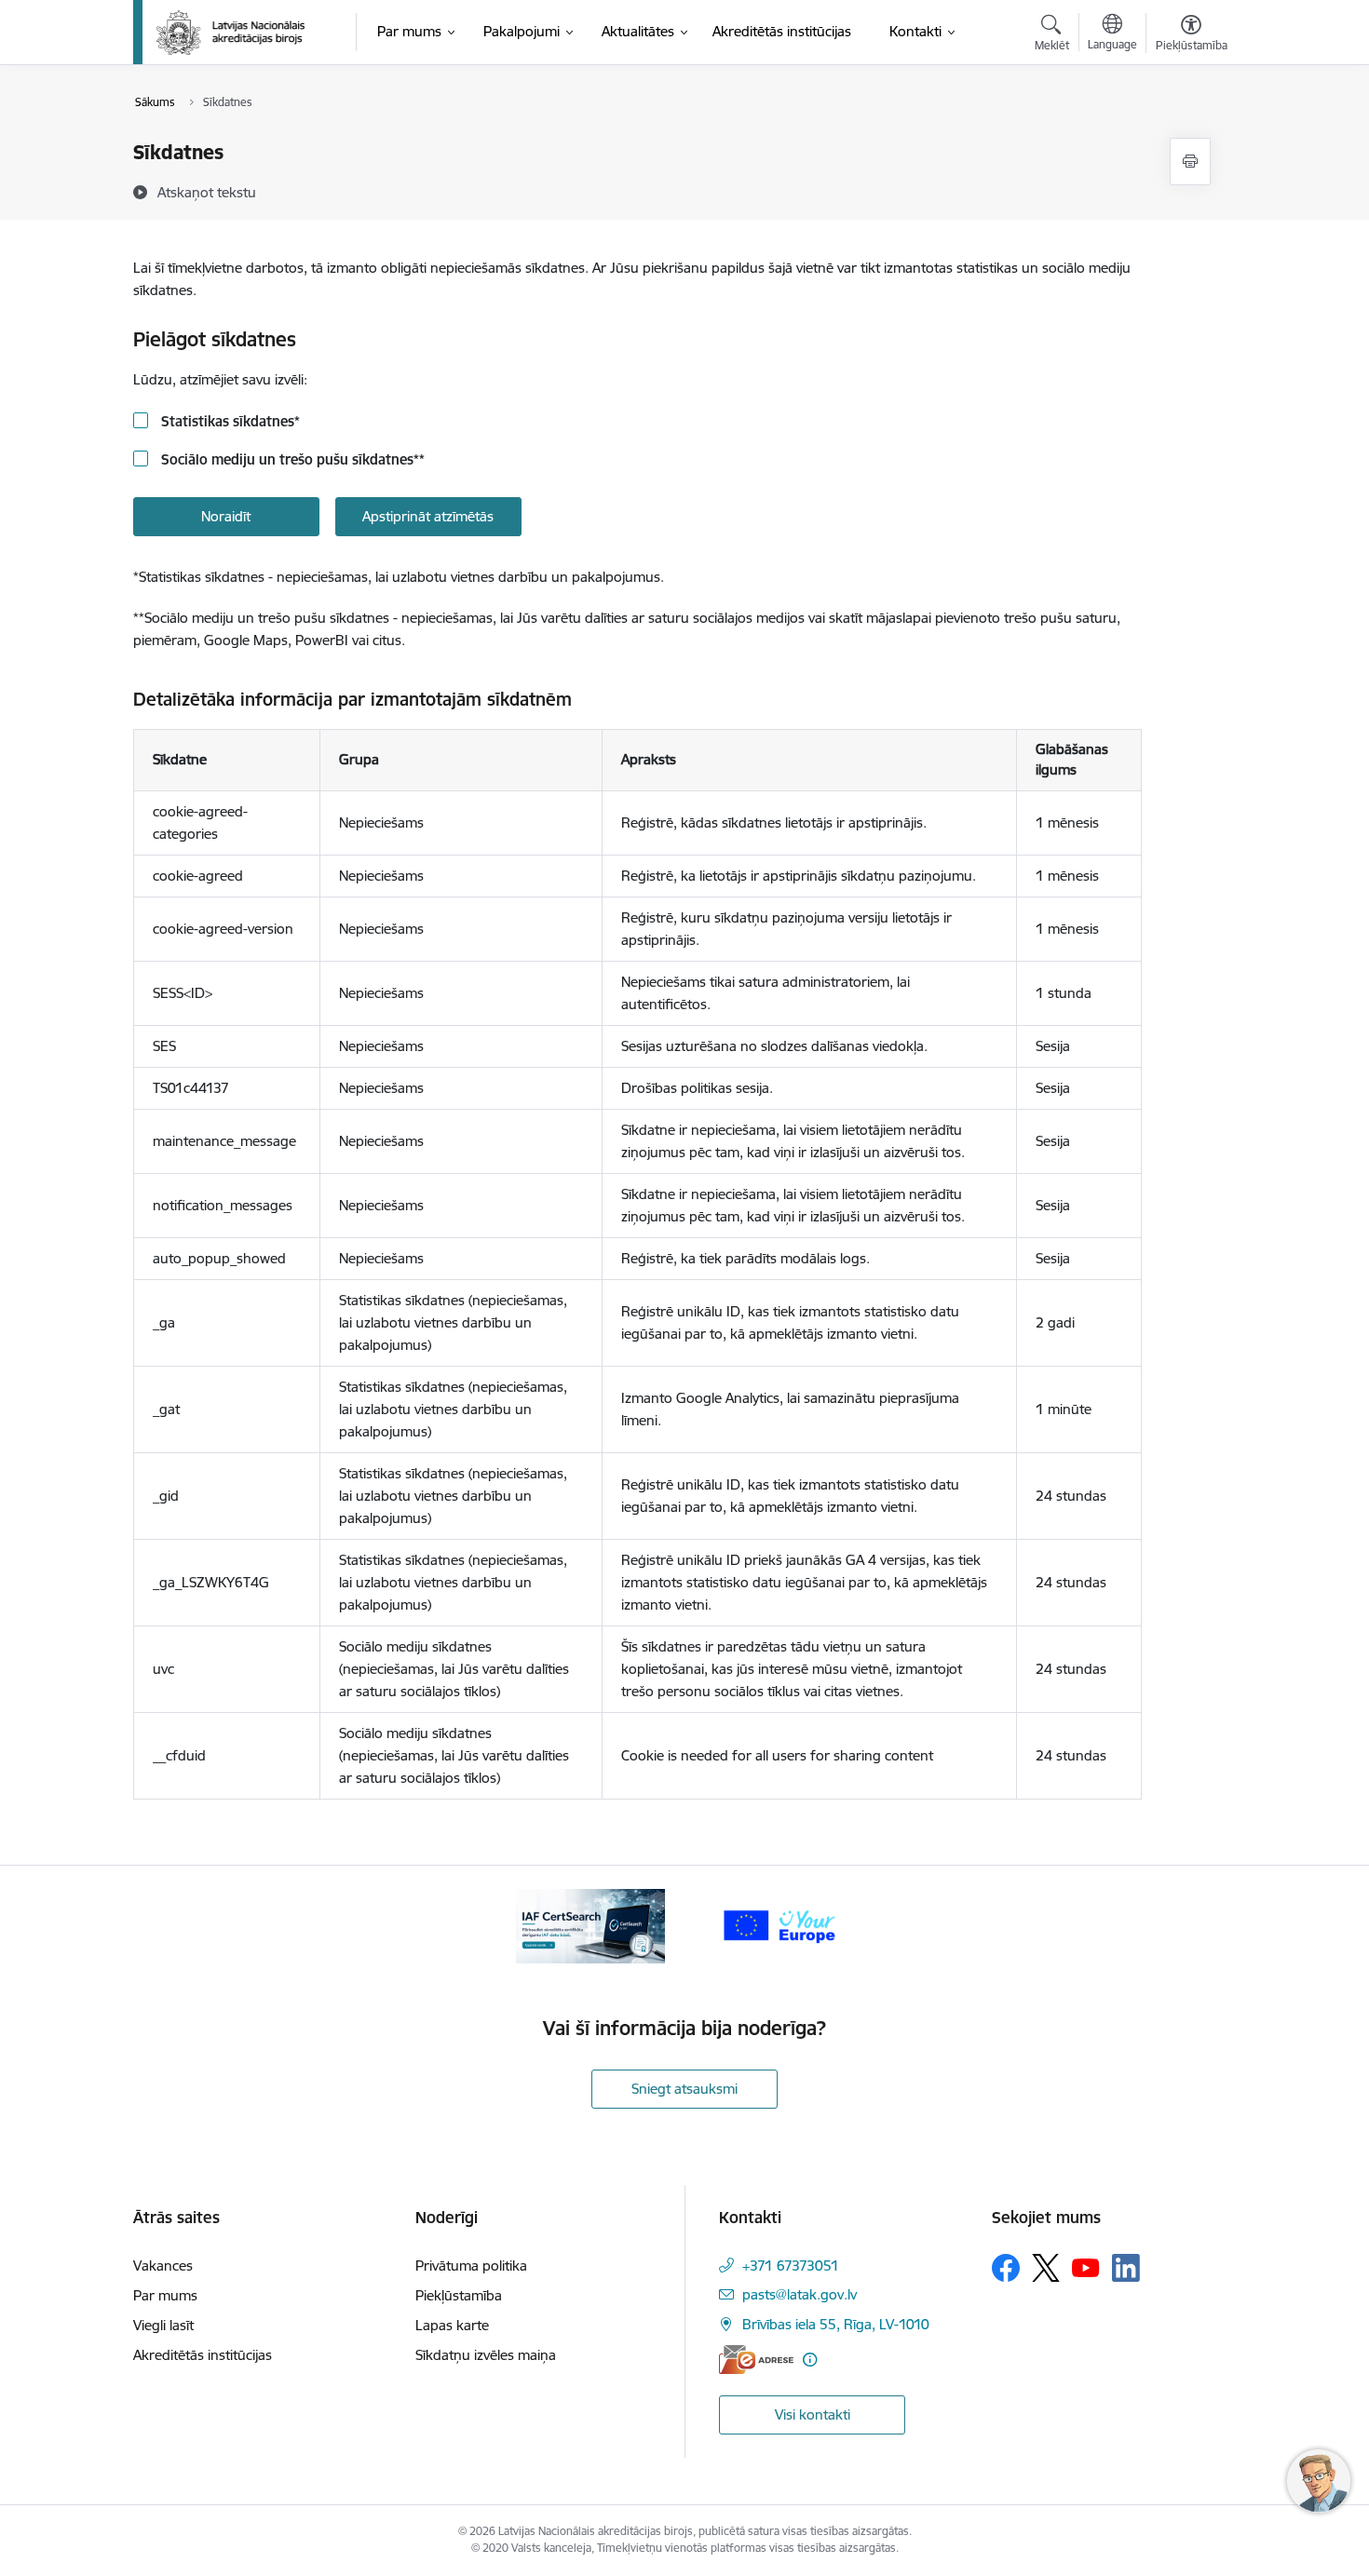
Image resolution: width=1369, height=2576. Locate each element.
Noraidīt (226, 516)
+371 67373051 (791, 2266)
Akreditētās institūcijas (203, 2355)
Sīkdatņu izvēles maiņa (486, 2355)
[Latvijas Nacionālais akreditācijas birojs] (231, 33)
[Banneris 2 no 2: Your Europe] (779, 1925)
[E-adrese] (756, 2360)
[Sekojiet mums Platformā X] (1046, 2268)
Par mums (165, 2295)
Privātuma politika (471, 2266)
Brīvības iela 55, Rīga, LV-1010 (836, 2324)
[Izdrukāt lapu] (1190, 162)
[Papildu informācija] (810, 2360)
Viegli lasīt (163, 2325)
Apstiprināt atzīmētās (428, 516)
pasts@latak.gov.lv (800, 2294)
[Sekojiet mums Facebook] (1006, 2268)
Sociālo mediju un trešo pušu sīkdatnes (291, 459)
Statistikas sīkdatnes (229, 421)
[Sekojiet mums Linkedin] (1126, 2268)
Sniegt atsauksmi (684, 2089)
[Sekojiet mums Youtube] (1086, 2267)
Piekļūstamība (459, 2295)
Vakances (163, 2266)
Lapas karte (452, 2325)
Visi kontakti (813, 2414)
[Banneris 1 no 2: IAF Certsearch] (590, 1925)
